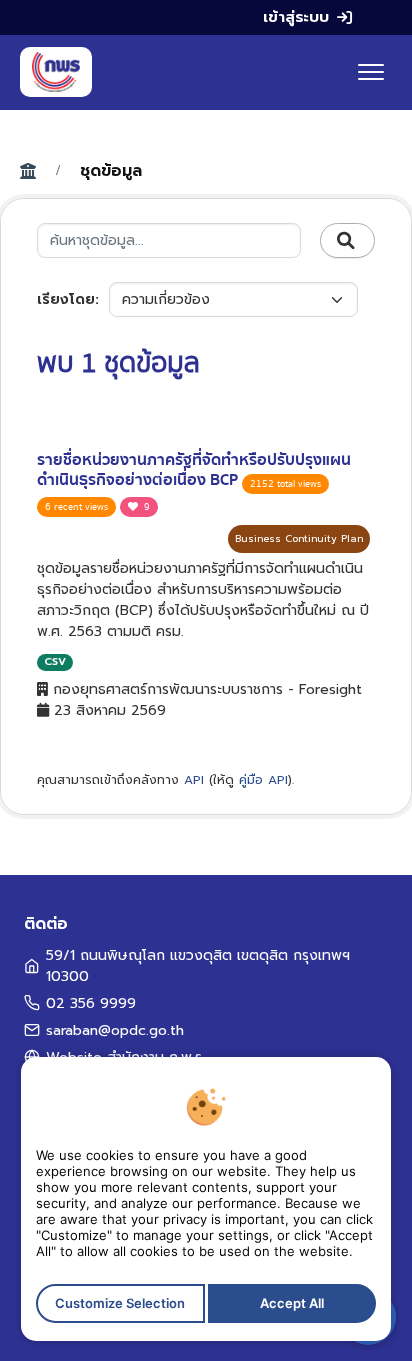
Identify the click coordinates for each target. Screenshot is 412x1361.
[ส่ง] (347, 241)
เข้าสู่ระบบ (296, 17)
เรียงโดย (66, 299)
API (194, 780)
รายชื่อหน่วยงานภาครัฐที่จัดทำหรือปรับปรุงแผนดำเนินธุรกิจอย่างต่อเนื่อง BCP (194, 470)
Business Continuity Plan (299, 538)
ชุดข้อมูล (111, 171)
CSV (55, 661)
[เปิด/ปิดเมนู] (371, 72)
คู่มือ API (263, 780)
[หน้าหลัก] (56, 72)
